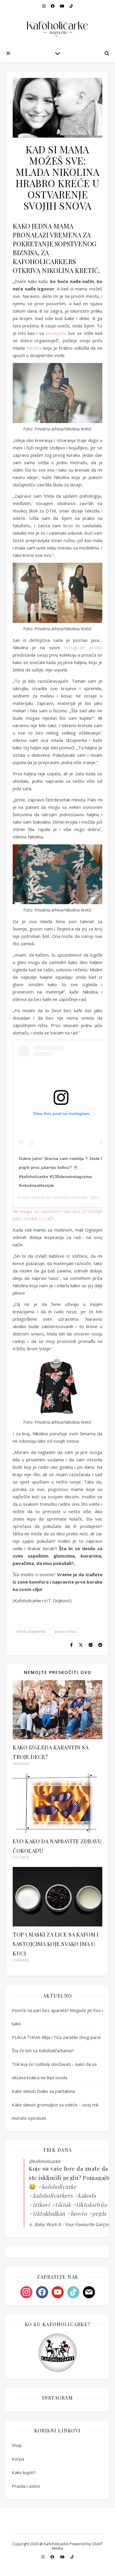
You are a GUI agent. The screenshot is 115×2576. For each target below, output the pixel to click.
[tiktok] (72, 2557)
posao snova (65, 1631)
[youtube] (63, 2557)
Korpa (18, 2459)
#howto (77, 2213)
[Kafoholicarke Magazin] (57, 22)
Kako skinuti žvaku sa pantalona (43, 2091)
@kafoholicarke (45, 2161)
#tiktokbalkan (47, 2213)
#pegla (97, 2213)
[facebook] (53, 2557)
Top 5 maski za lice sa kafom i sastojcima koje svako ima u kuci (56, 1944)
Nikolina (34, 348)
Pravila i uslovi (26, 2486)
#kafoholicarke (57, 2186)
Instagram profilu (83, 647)
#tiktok (61, 2204)
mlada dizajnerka (31, 1631)
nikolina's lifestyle (70, 1197)
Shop (17, 2445)
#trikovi (39, 2204)
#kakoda (85, 2195)
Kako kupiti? (24, 2472)
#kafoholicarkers (51, 2195)
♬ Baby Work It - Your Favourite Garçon (69, 2224)
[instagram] (43, 2557)
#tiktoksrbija (90, 2204)
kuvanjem (56, 333)
